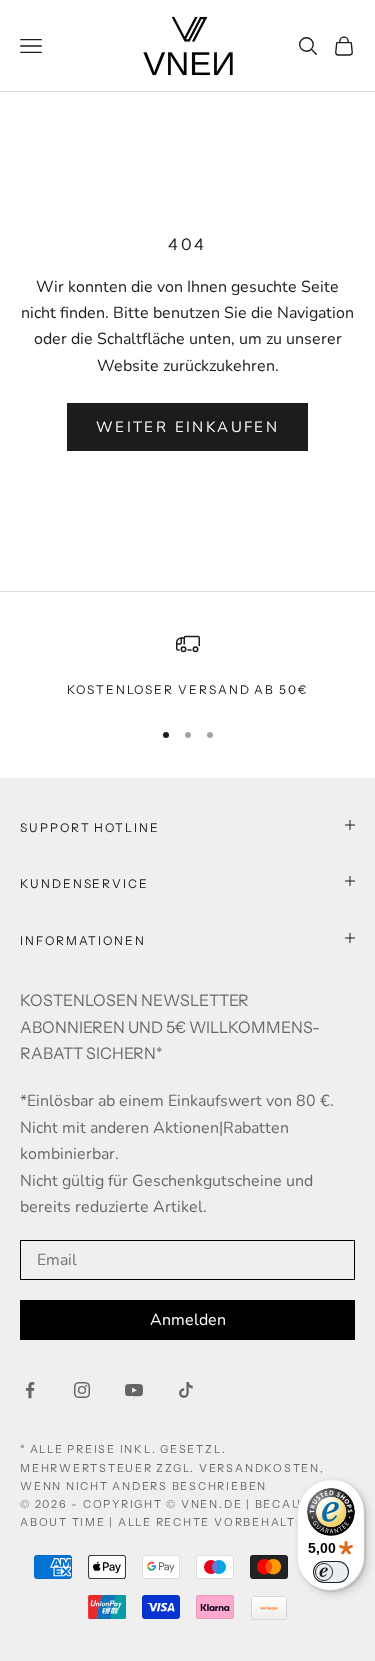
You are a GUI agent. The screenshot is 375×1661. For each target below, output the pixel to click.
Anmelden (188, 1320)
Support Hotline (90, 827)
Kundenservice (84, 883)
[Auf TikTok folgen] (186, 1390)
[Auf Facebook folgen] (30, 1390)
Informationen (83, 940)
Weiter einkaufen (187, 427)
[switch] (331, 1572)
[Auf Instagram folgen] (82, 1390)
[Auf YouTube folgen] (134, 1390)
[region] (187, 666)
